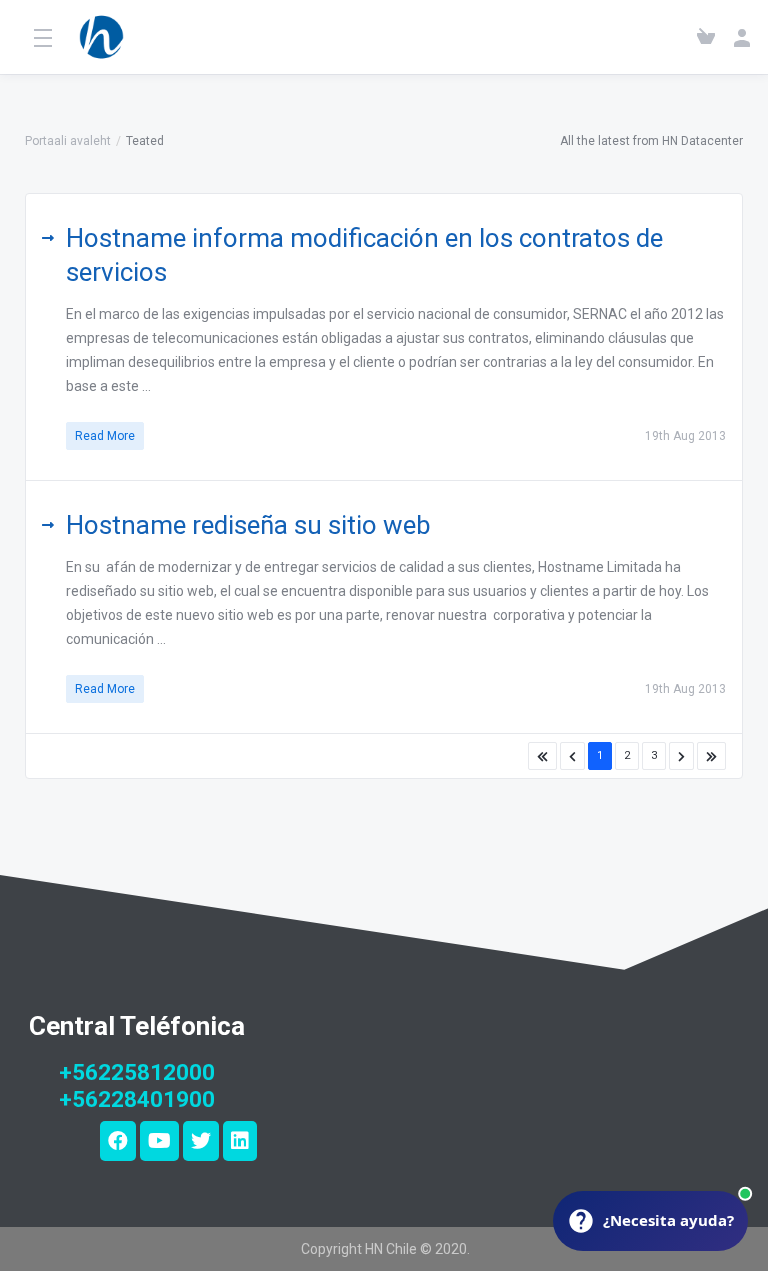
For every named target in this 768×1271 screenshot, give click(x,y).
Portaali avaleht (68, 141)
